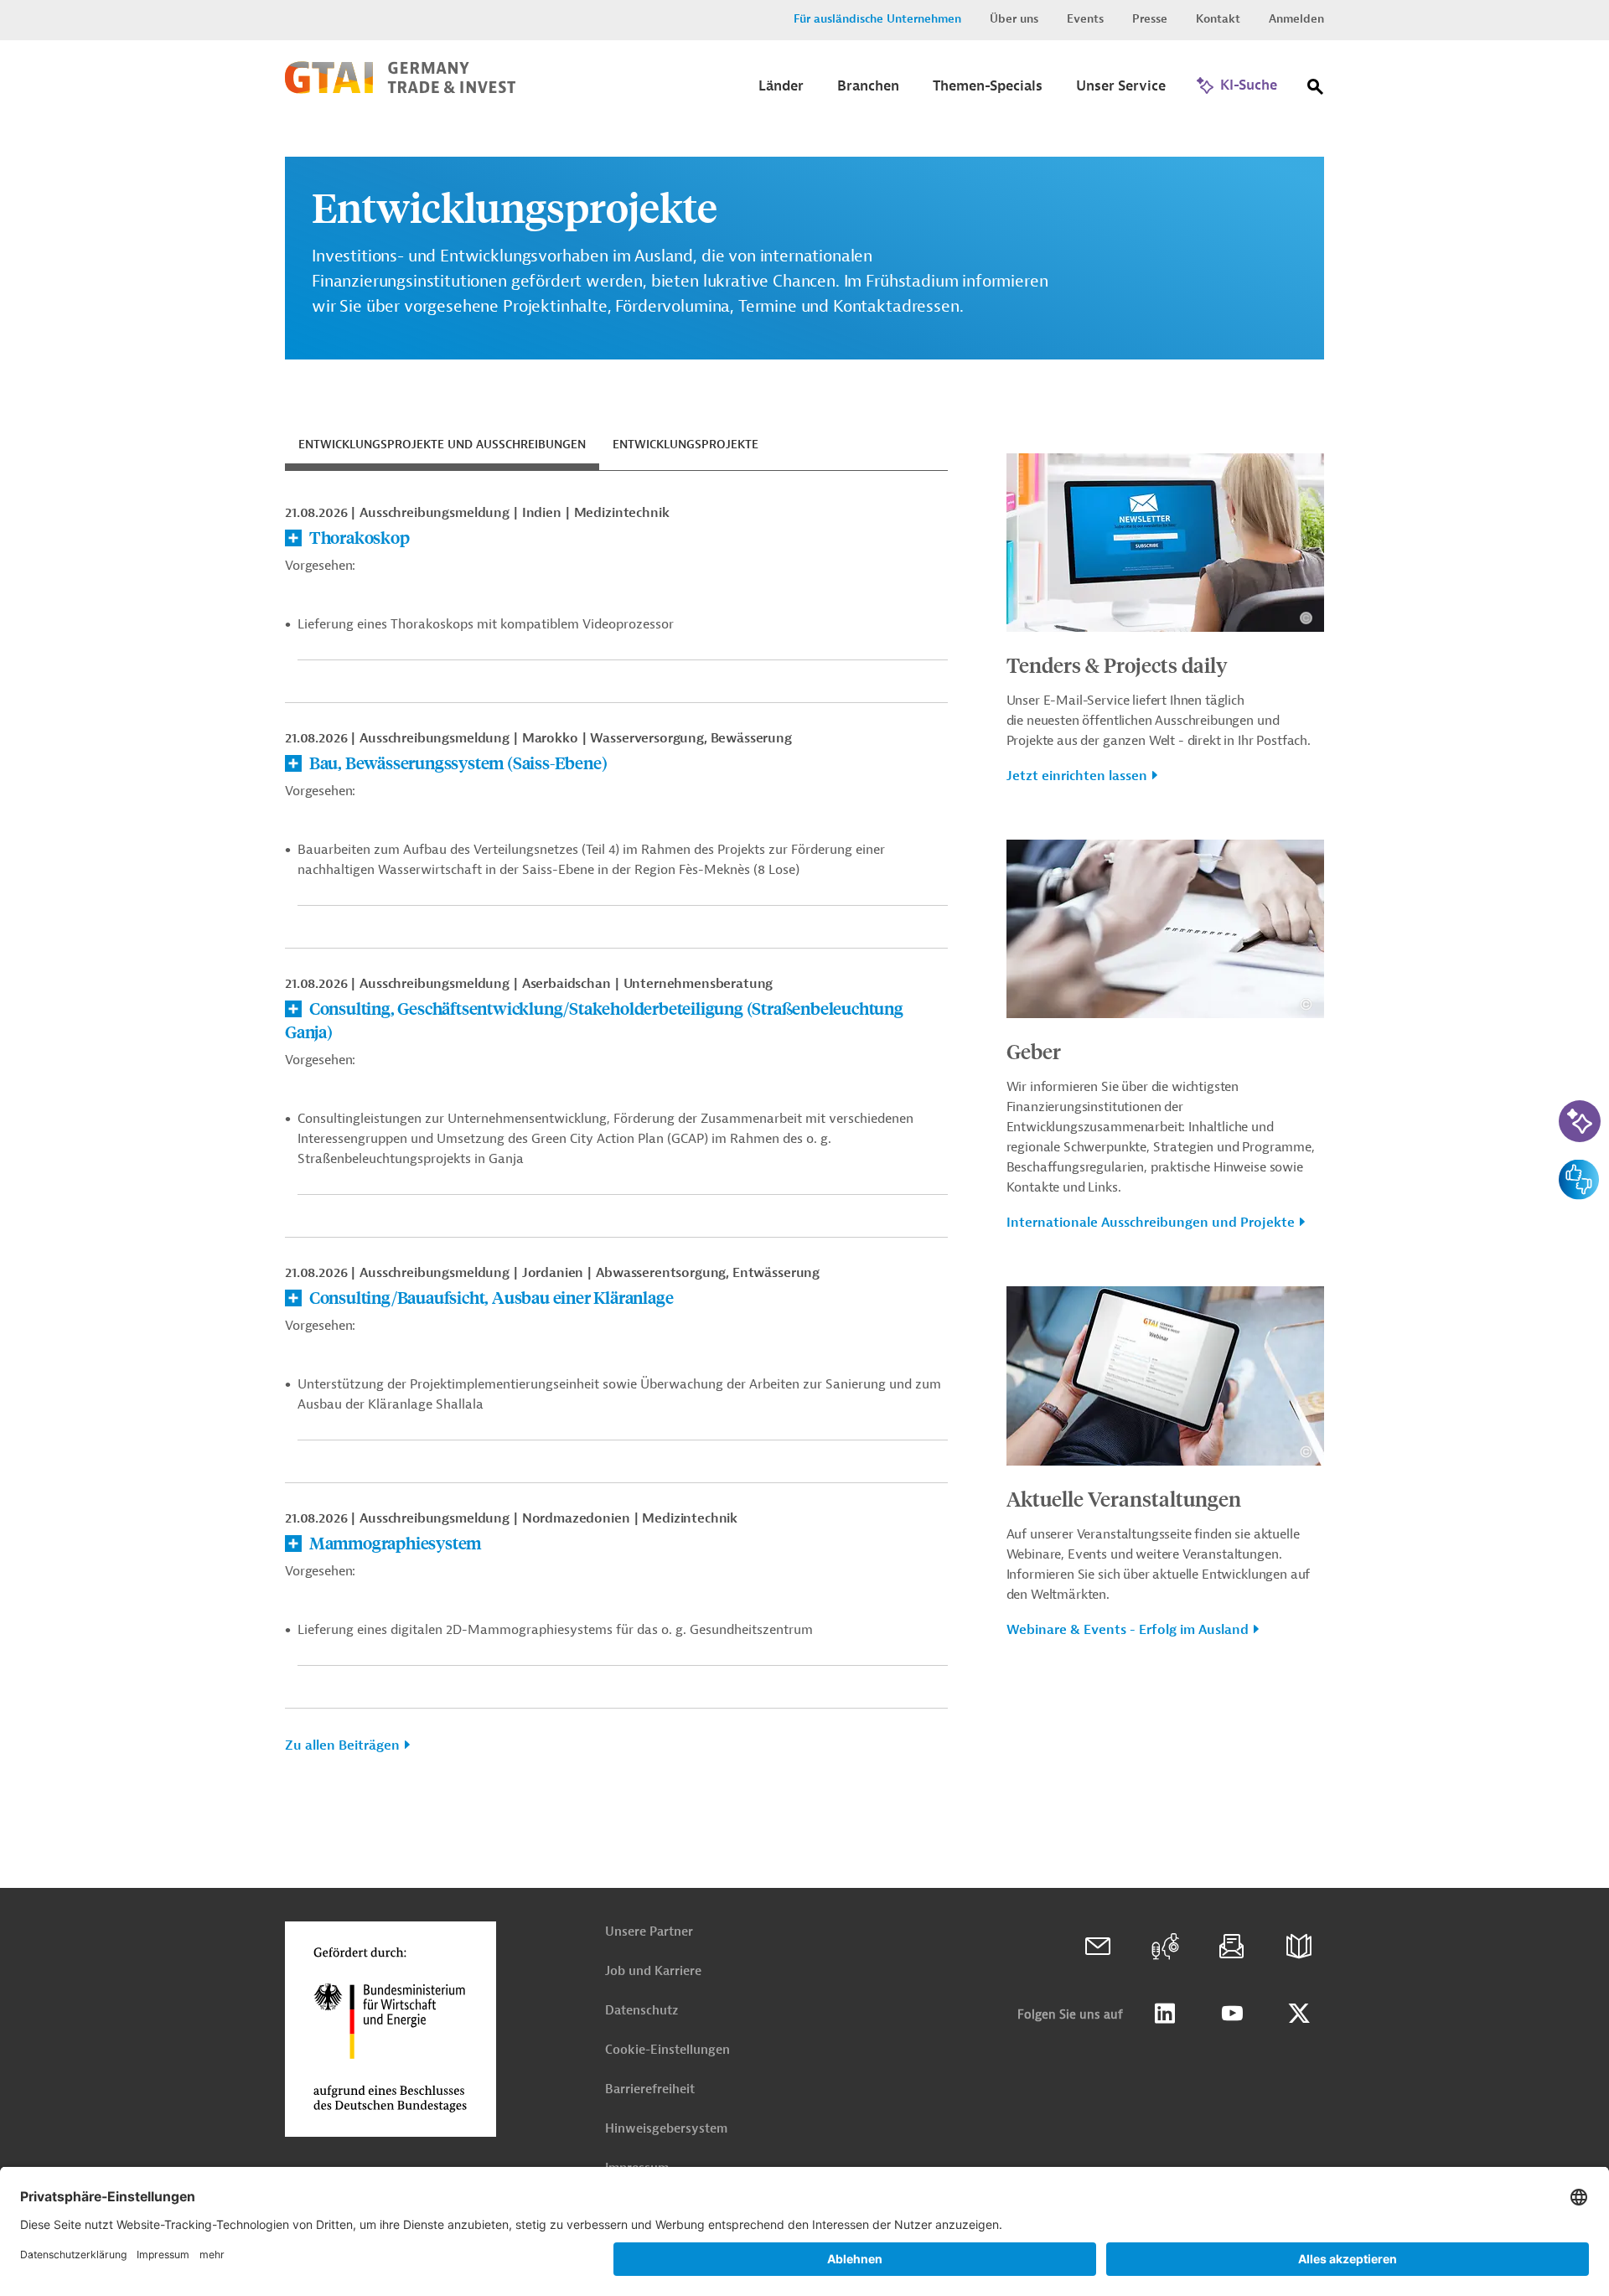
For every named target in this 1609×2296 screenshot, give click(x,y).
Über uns (1014, 19)
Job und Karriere (653, 1971)
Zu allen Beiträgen (342, 1745)
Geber (1034, 1051)
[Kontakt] (1098, 1947)
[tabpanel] (616, 1136)
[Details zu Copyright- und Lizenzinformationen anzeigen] (1306, 618)
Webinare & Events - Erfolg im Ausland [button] (1128, 1630)
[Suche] (1316, 90)
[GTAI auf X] (1299, 2014)
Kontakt (1218, 19)
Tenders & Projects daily (1117, 664)
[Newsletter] (1232, 1947)
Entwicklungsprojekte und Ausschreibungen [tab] (442, 445)
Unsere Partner (649, 1932)
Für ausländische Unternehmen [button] (877, 19)
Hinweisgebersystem (666, 2129)
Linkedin (1165, 2014)
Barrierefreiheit (650, 2089)
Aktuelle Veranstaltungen (1124, 1498)
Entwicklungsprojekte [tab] (686, 445)
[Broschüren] (1299, 1947)
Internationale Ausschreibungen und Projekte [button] (1151, 1223)
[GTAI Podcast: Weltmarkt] (1165, 1947)
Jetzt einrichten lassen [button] (1077, 776)
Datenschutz (642, 2011)
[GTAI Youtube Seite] (1232, 2014)
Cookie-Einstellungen (667, 2050)
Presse (1150, 19)
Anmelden (1296, 19)
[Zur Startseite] (400, 90)
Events (1085, 19)
